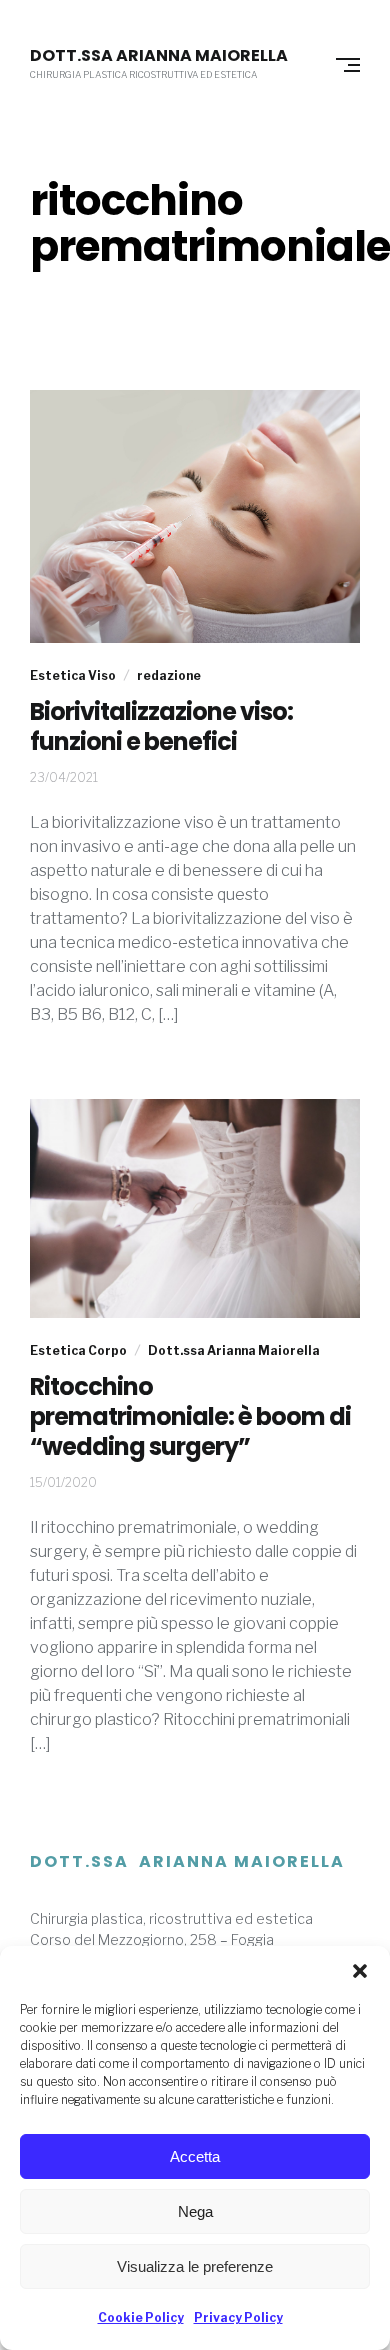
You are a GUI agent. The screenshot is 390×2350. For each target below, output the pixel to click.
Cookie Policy (141, 2317)
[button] (360, 1971)
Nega (195, 2211)
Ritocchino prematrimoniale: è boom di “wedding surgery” (190, 1417)
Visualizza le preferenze (195, 2266)
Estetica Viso (73, 675)
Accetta (195, 2156)
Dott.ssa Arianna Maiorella (159, 56)
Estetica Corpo (78, 1350)
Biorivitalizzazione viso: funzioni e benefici (161, 727)
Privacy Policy (238, 2317)
